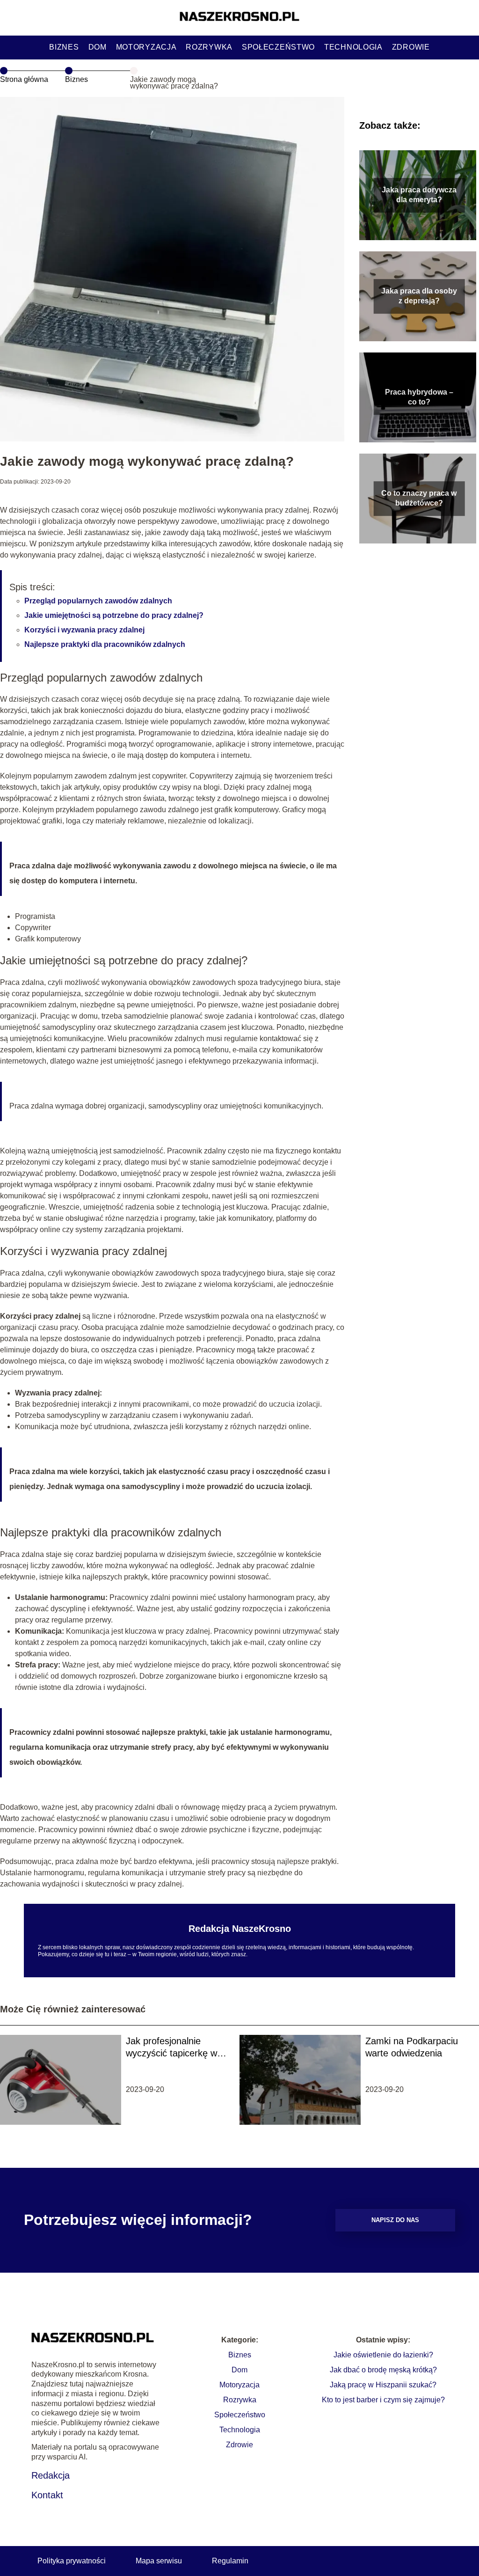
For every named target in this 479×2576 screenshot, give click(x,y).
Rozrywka (209, 47)
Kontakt (47, 2495)
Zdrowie (411, 47)
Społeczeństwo (278, 47)
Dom (98, 47)
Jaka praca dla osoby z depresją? (419, 296)
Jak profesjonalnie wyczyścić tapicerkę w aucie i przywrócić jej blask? (171, 2048)
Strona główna (24, 79)
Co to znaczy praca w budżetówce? (419, 498)
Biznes (64, 47)
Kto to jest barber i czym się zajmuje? (383, 2400)
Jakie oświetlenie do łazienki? (383, 2355)
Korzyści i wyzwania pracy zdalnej (84, 630)
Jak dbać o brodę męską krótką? (383, 2370)
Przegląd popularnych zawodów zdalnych (98, 601)
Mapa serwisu (159, 2561)
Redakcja (51, 2475)
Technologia (353, 47)
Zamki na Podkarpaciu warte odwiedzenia (412, 2047)
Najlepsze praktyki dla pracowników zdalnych (105, 644)
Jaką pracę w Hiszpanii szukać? (383, 2385)
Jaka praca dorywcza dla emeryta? (419, 195)
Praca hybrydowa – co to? (419, 397)
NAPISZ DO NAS (395, 2220)
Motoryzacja (146, 47)
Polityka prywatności (72, 2561)
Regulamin (230, 2561)
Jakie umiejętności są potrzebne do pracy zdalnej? (114, 615)
